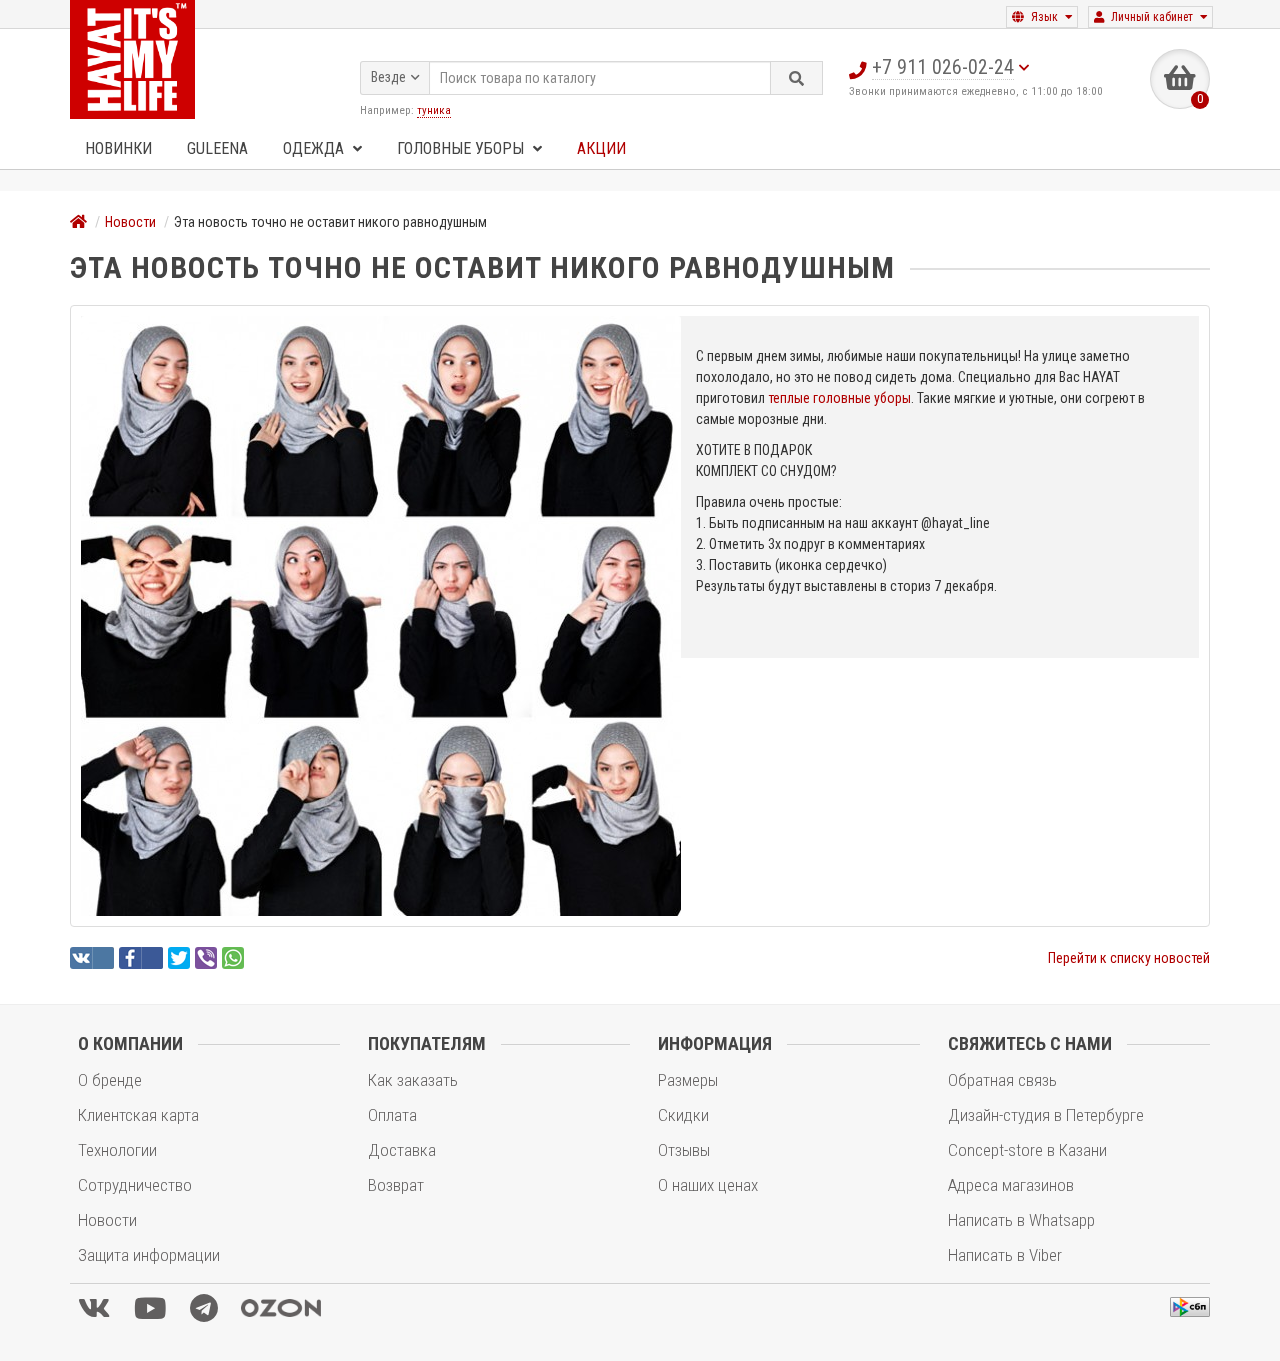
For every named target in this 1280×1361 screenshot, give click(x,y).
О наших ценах (708, 1185)
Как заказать (413, 1080)
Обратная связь (1002, 1080)
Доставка (402, 1150)
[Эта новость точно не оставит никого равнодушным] (381, 616)
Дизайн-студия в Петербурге (1046, 1115)
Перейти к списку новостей (1129, 958)
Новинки (118, 148)
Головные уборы (462, 148)
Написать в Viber (1005, 1255)
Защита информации (149, 1255)
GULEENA (217, 148)
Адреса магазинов (1011, 1185)
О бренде (110, 1080)
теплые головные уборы (839, 398)
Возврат (396, 1185)
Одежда (315, 148)
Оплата (392, 1115)
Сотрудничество (135, 1185)
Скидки (683, 1115)
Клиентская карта (138, 1115)
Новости (130, 222)
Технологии (117, 1150)
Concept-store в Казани (1027, 1150)
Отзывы (684, 1150)
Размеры (688, 1080)
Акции (601, 148)
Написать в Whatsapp (1021, 1220)
